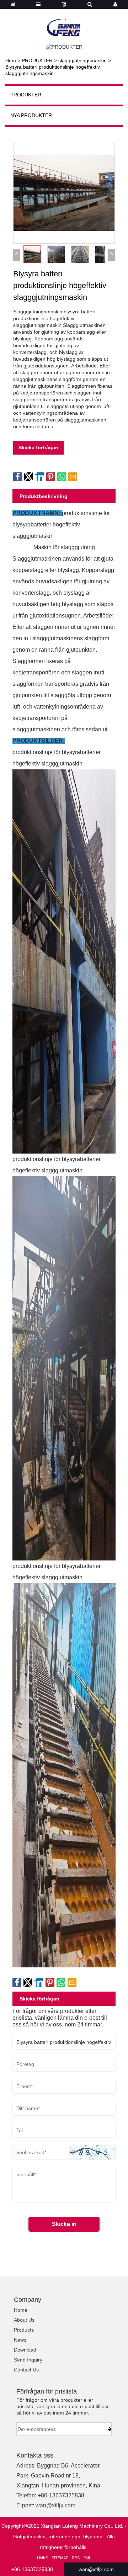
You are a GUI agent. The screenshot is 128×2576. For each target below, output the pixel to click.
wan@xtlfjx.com (55, 2505)
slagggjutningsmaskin (82, 60)
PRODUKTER (37, 60)
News (20, 2340)
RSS (76, 2558)
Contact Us (26, 2370)
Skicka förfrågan (38, 447)
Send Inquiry (28, 2360)
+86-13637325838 (32, 2569)
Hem (11, 60)
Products (24, 2330)
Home (21, 2310)
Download (25, 2350)
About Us (24, 2320)
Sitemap (60, 2558)
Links (42, 2558)
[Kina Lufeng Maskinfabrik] (64, 23)
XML (87, 2558)
